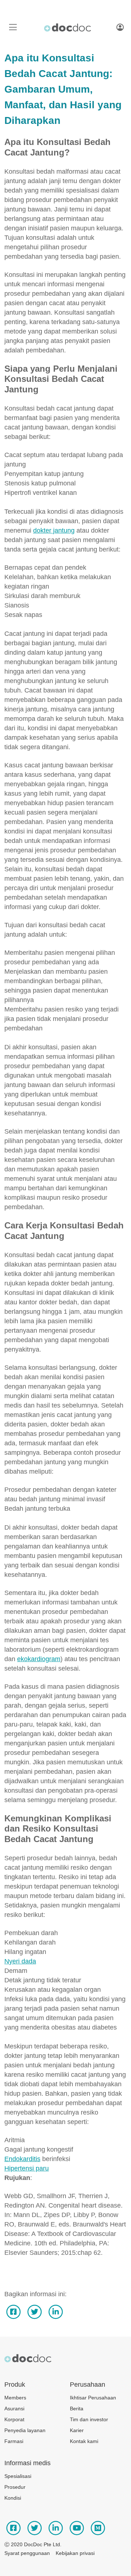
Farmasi (14, 2441)
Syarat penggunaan (27, 2553)
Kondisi (13, 2498)
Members (15, 2398)
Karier (77, 2430)
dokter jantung (54, 530)
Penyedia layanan (25, 2430)
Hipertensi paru (27, 2168)
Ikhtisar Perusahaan (93, 2398)
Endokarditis (22, 2159)
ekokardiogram (39, 1659)
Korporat (14, 2419)
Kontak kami (84, 2441)
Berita (77, 2409)
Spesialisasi (18, 2476)
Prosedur (15, 2487)
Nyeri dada (20, 1961)
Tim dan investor (89, 2419)
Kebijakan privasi (75, 2553)
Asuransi (14, 2409)
